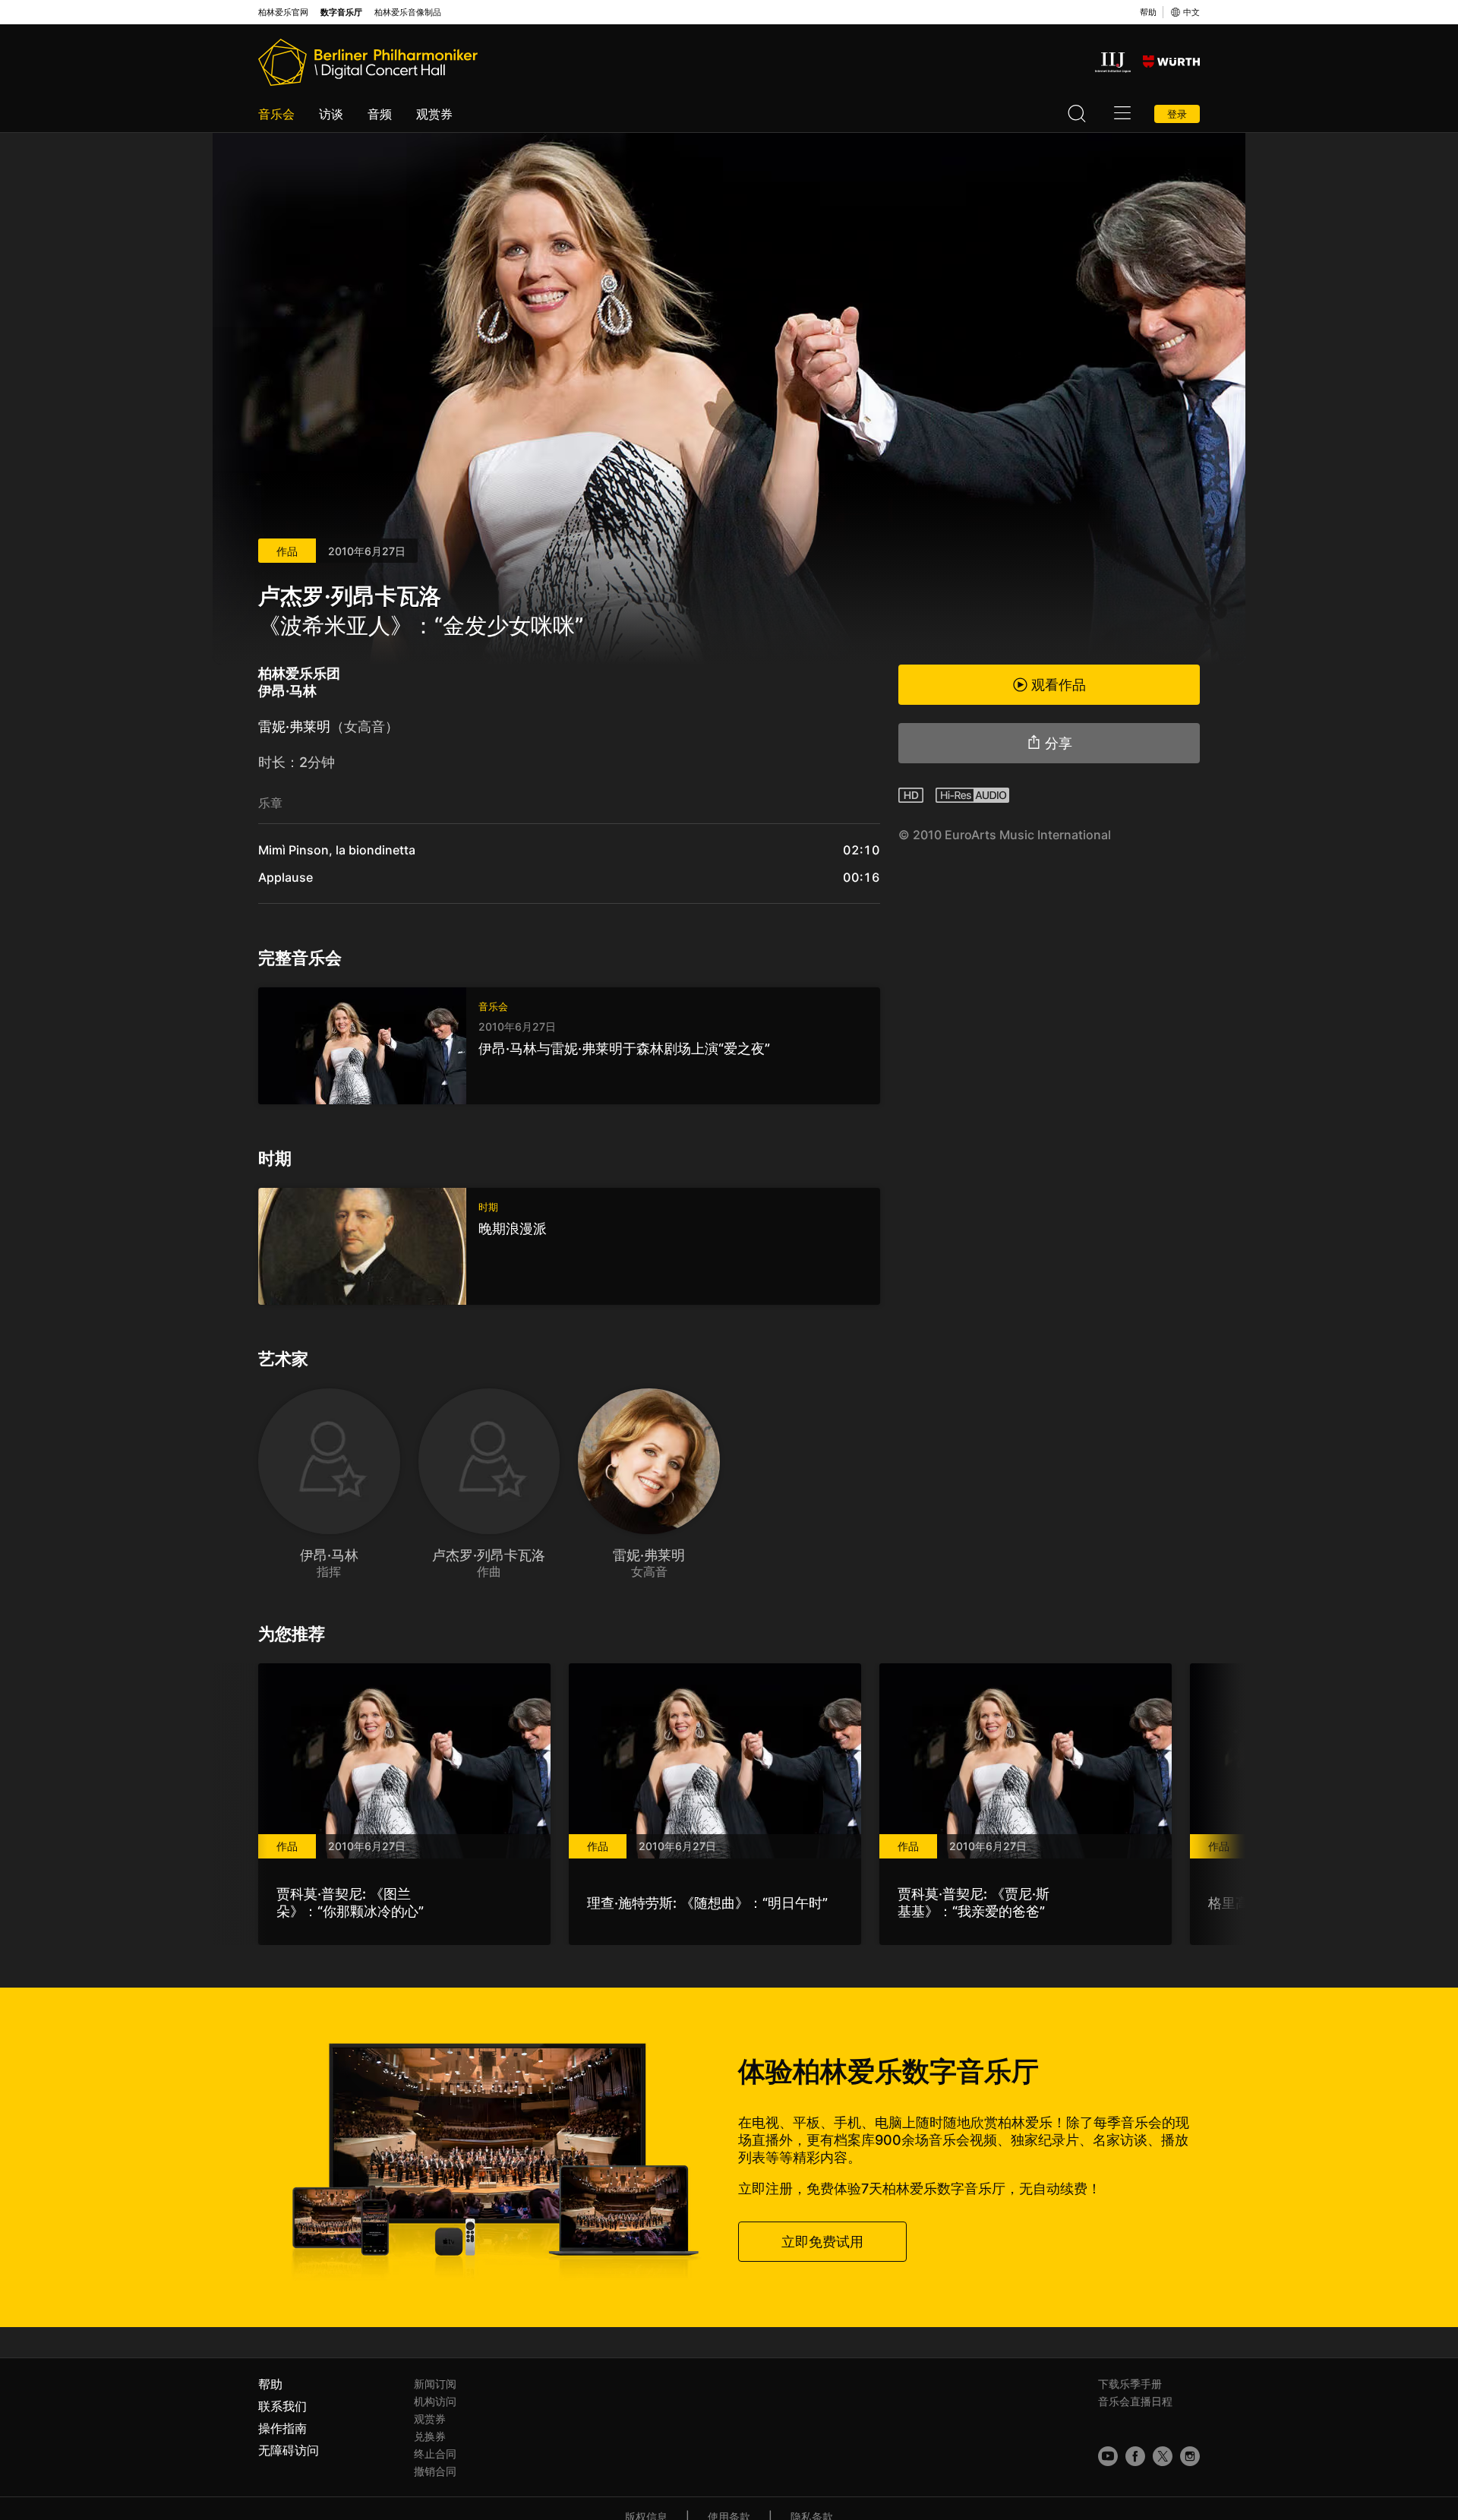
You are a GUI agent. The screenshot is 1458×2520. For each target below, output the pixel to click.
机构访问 (435, 2401)
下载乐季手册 (1130, 2384)
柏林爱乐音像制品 (408, 13)
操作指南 (282, 2428)
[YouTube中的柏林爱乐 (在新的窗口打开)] (1108, 2456)
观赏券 (434, 114)
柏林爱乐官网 (283, 13)
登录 (1177, 114)
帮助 (1148, 12)
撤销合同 (435, 2471)
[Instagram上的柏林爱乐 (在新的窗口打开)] (1190, 2456)
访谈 (331, 114)
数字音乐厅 (341, 13)
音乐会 (276, 114)
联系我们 (282, 2406)
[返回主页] (368, 62)
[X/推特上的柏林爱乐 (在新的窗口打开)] (1163, 2456)
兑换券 (430, 2436)
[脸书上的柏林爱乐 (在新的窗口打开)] (1135, 2456)
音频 (380, 114)
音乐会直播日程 (1135, 2401)
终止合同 (435, 2454)
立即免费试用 (822, 2242)
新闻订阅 (435, 2384)
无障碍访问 (289, 2450)
